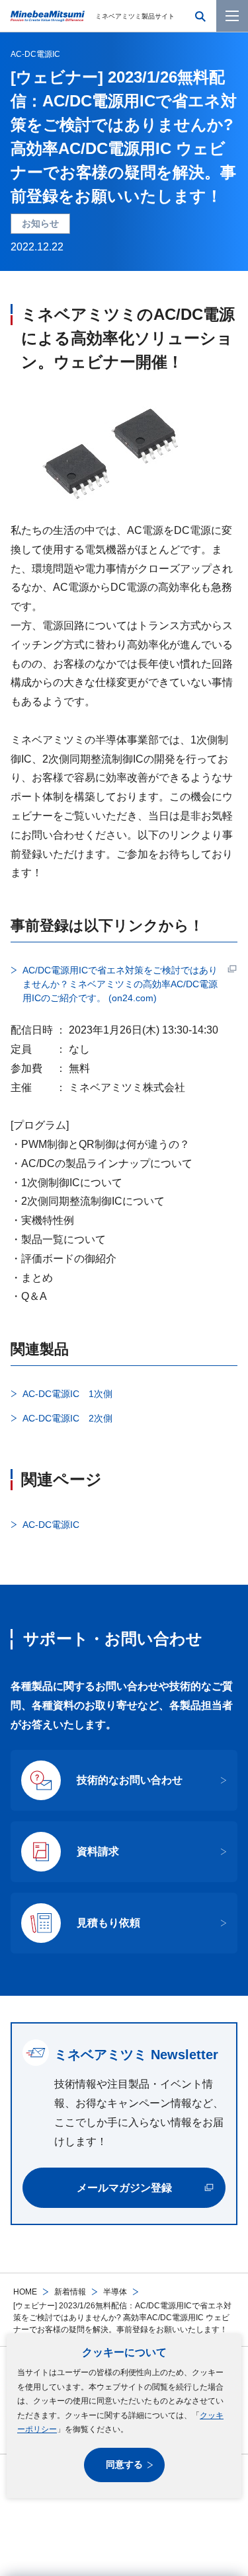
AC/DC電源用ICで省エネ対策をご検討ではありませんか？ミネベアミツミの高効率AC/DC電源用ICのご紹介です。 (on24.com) (120, 984)
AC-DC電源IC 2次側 (67, 1418)
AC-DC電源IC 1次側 (67, 1394)
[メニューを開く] (232, 16)
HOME (25, 2292)
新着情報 (70, 2292)
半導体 (115, 2292)
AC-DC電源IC (35, 54)
